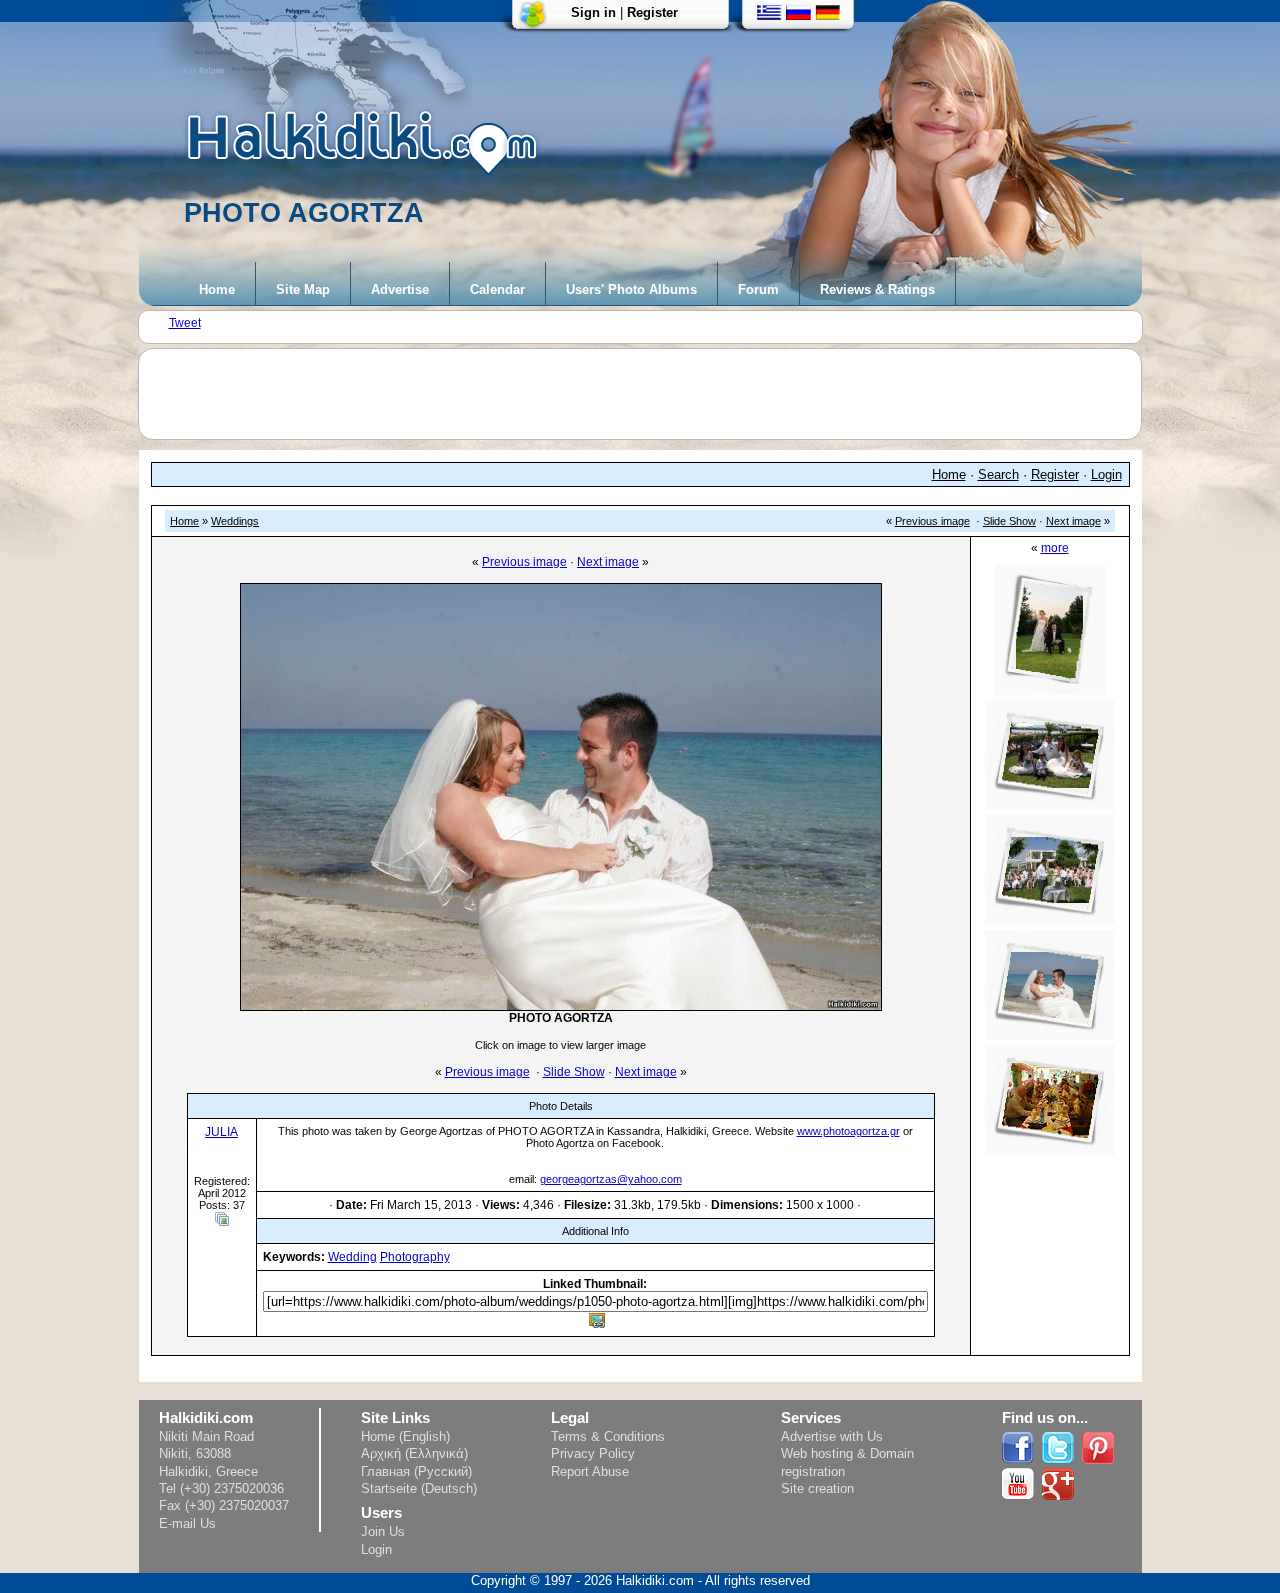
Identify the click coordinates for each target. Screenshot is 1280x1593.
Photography (415, 1257)
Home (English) (405, 1436)
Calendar (497, 289)
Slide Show (1009, 521)
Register (652, 12)
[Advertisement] (650, 394)
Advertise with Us (832, 1436)
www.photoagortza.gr (848, 1131)
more (1055, 548)
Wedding (352, 1257)
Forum (758, 289)
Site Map (303, 289)
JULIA (221, 1132)
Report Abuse (590, 1471)
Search (998, 474)
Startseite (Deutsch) (419, 1488)
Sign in (593, 12)
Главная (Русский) (416, 1471)
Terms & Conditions (608, 1436)
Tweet (185, 323)
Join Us (383, 1531)
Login (1106, 474)
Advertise (400, 289)
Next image (1073, 521)
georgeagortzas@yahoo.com (611, 1179)
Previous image (932, 521)
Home (217, 289)
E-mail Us (187, 1523)
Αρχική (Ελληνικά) (414, 1453)
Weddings (235, 521)
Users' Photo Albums (631, 289)
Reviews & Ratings (877, 289)
